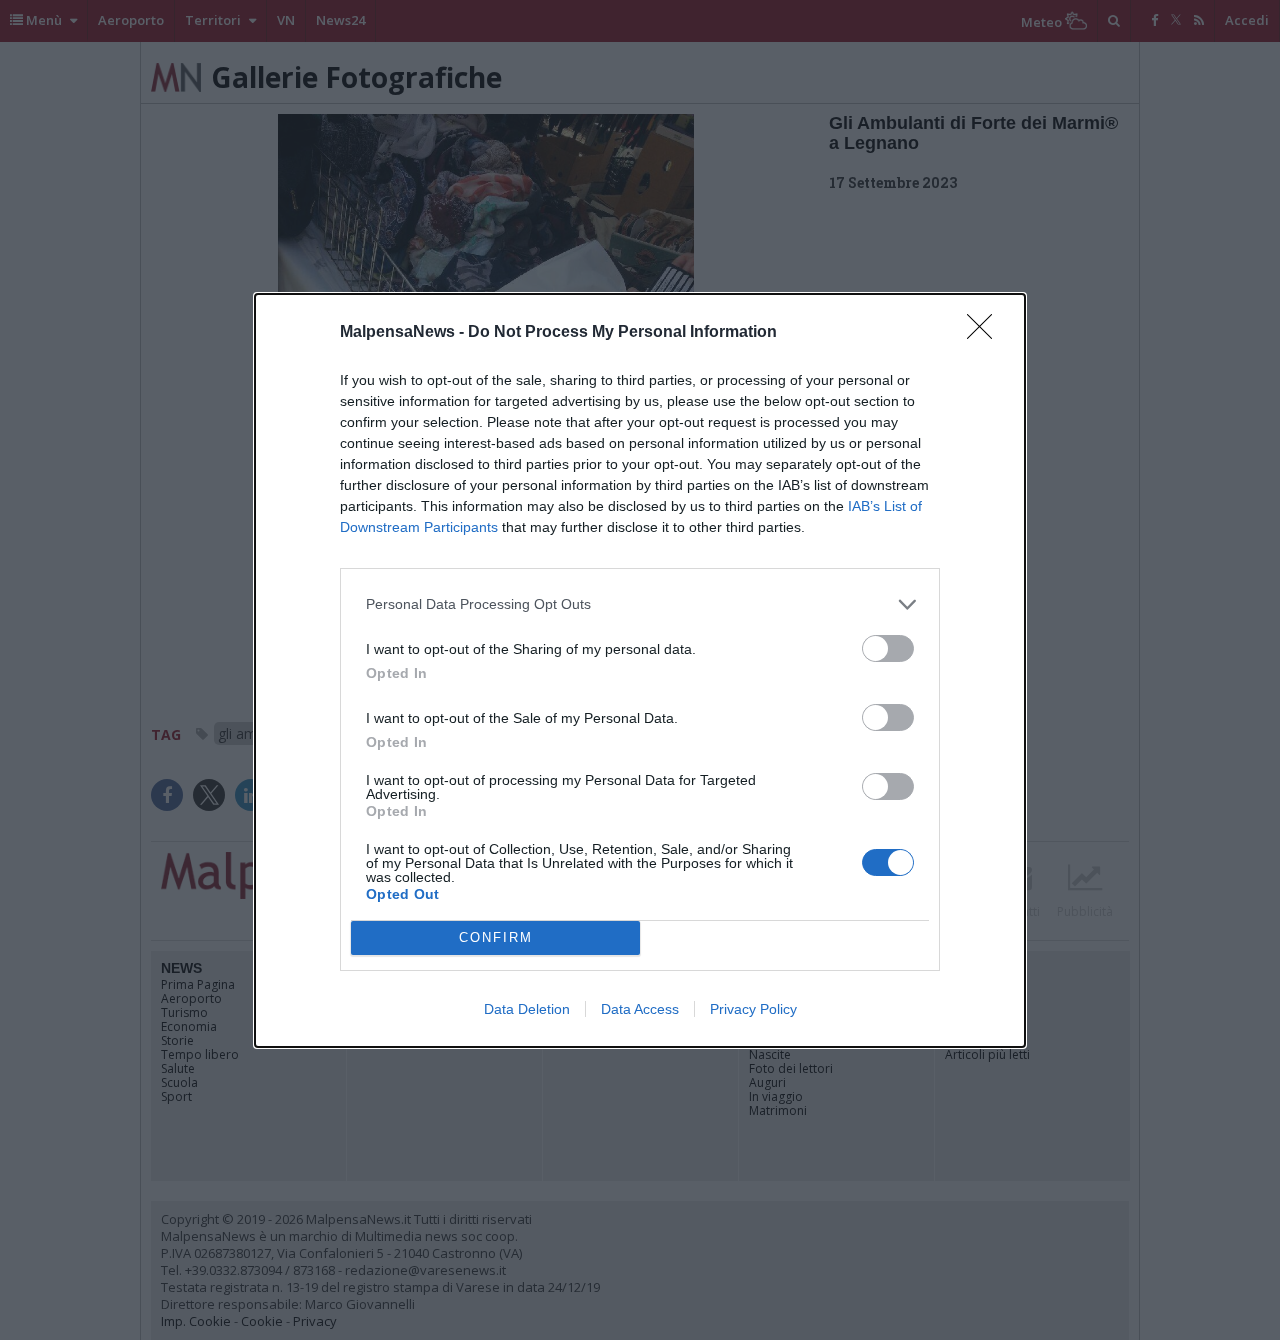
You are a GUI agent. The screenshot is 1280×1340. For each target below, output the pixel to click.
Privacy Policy (753, 1009)
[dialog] (640, 670)
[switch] (888, 648)
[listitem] (640, 604)
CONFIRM (496, 937)
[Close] (986, 333)
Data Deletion (527, 1009)
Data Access (640, 1009)
